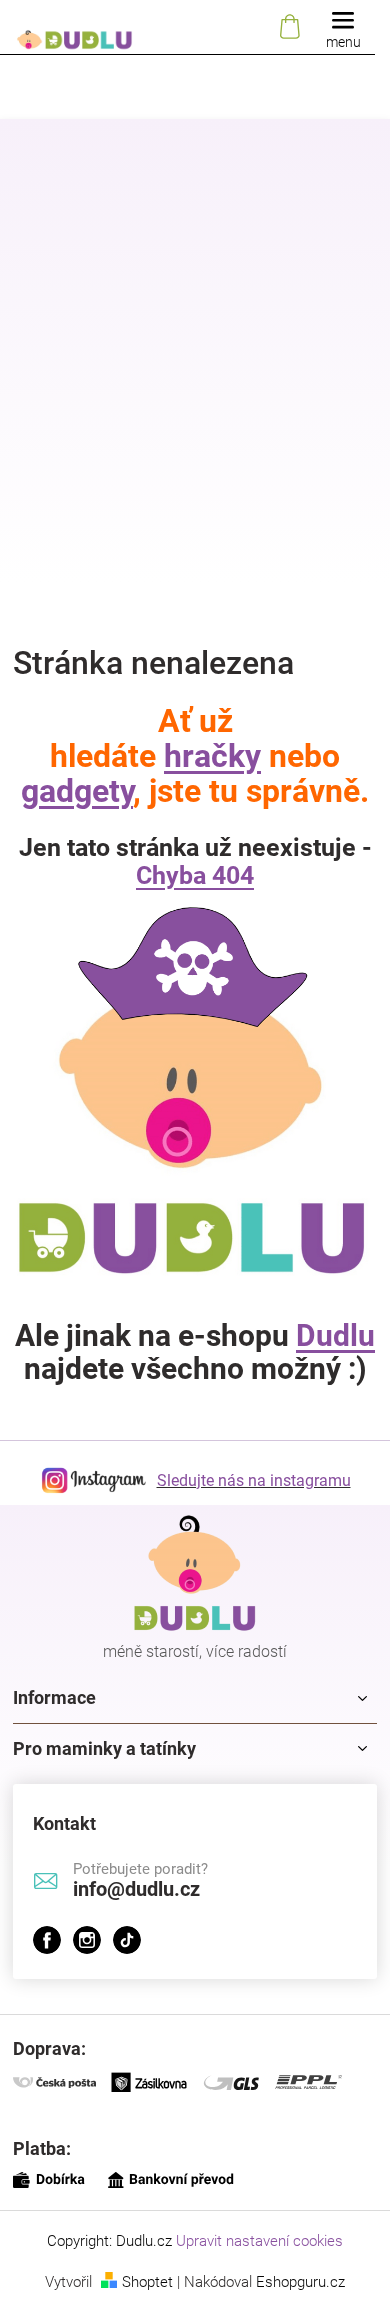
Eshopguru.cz (300, 2282)
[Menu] (343, 27)
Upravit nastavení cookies (259, 2241)
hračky (212, 756)
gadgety (77, 791)
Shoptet (147, 2282)
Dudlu (335, 1335)
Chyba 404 (195, 875)
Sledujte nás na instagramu (254, 1480)
